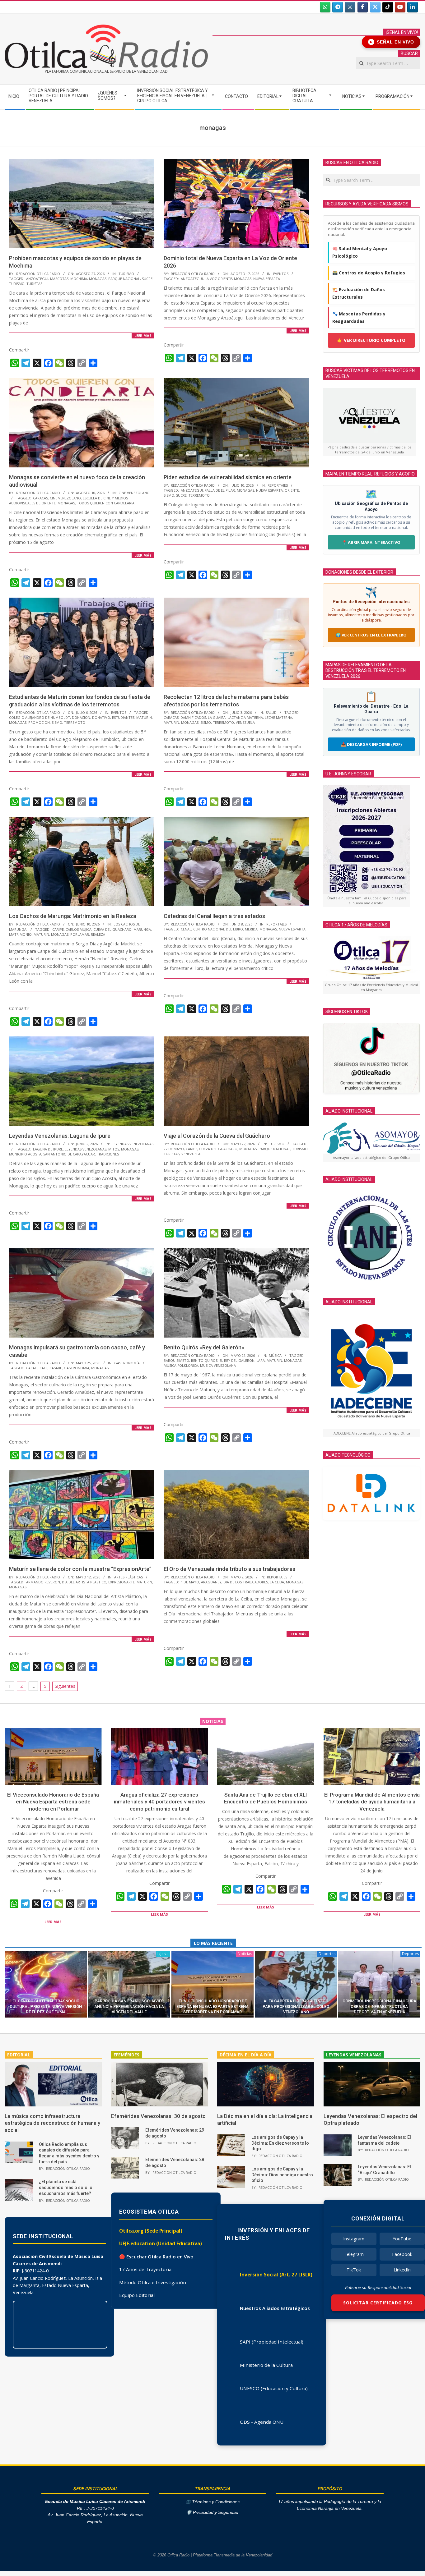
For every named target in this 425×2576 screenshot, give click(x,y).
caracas (40, 498)
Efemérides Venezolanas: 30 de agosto (158, 2116)
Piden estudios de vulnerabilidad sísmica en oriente (228, 477)
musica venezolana (218, 1365)
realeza (98, 934)
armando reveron (43, 1582)
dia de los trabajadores (246, 1582)
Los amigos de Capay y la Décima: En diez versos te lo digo (280, 2143)
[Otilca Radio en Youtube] (400, 7)
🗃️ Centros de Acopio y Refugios (369, 273)
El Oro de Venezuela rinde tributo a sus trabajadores (229, 1569)
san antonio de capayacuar (69, 1154)
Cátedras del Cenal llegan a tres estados (214, 916)
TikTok (354, 2270)
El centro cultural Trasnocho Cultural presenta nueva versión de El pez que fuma (46, 2006)
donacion (81, 717)
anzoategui (37, 279)
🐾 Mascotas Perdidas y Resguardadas (359, 317)
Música (275, 1355)
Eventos (281, 274)
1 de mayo (190, 1582)
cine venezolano (65, 498)
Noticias (245, 1954)
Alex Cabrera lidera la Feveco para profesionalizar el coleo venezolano (296, 2006)
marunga (142, 929)
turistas (34, 284)
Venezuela (245, 722)
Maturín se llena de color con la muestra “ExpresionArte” (80, 1569)
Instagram (354, 2239)
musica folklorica (181, 1365)
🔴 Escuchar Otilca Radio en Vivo (156, 2257)
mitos (114, 1149)
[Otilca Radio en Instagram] (350, 7)
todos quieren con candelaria (106, 503)
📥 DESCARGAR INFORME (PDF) (371, 744)
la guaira (217, 717)
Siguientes (65, 1686)
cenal (186, 929)
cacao (32, 1368)
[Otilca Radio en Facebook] (363, 7)
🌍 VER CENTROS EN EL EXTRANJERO (371, 635)
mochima (79, 279)
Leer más (143, 335)
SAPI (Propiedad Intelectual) (272, 2342)
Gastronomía (127, 1363)
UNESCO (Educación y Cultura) (274, 2388)
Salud (271, 712)
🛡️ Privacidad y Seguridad (212, 2512)
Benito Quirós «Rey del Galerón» (204, 1347)
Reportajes (278, 485)
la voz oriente (218, 279)
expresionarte (121, 1582)
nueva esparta (267, 279)
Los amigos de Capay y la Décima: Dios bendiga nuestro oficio (282, 2175)
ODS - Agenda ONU (262, 2422)
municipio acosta (25, 1154)
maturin (144, 717)
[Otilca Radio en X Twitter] (375, 7)
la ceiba (277, 1582)
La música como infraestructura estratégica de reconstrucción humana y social (52, 2123)
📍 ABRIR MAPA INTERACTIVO (371, 542)
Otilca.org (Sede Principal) (151, 2231)
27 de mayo (174, 1149)
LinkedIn (402, 2270)
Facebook (402, 2254)
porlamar (80, 934)
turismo (17, 284)
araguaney (211, 1582)
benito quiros (204, 1360)
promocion (39, 722)
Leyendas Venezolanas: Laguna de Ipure (60, 1136)
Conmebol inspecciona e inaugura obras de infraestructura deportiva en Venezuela (379, 2006)
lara (261, 1360)
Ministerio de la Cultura (266, 2365)
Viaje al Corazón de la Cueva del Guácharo (217, 1136)
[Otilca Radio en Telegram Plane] (338, 7)
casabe (56, 1368)
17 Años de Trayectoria (145, 2269)
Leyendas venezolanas (133, 1144)
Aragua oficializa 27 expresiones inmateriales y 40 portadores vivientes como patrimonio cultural (159, 1802)
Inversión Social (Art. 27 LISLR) (276, 2275)
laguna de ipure (48, 1149)
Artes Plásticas (128, 1577)
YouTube (402, 2239)
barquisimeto (176, 1360)
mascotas (59, 279)
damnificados (193, 717)
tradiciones (108, 1154)
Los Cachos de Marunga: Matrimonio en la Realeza (73, 916)
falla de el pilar (220, 490)
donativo (101, 717)
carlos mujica (79, 929)
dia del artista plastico (84, 1582)
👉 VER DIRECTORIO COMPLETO (371, 340)
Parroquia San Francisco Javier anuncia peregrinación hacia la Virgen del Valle (129, 2006)
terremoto (199, 495)
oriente (292, 490)
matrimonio (20, 934)
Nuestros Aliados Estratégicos (275, 2308)
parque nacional (124, 279)
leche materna (278, 717)
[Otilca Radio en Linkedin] (413, 7)
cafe (44, 1368)
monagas (98, 279)
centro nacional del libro (218, 929)
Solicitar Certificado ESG (378, 2303)
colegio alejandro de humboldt (40, 717)
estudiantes (123, 717)
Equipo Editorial (137, 2295)
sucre (147, 279)
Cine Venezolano (134, 493)
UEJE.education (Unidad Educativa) (161, 2243)
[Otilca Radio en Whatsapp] (325, 7)
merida (251, 929)
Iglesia (163, 1954)
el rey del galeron (237, 1360)
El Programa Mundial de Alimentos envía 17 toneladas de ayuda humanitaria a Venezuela (372, 1802)
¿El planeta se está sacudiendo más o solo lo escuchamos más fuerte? (66, 2187)
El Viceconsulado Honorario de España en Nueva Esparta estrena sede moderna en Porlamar (53, 1802)
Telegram (354, 2254)
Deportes (327, 1954)
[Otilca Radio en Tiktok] (388, 7)
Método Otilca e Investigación (153, 2282)
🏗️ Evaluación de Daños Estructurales (359, 293)
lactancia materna (245, 717)
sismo (169, 495)
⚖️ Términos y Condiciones (213, 2502)
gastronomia (77, 1368)
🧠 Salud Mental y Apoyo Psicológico (360, 252)
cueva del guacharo (112, 929)
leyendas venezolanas (86, 1149)
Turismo (126, 274)
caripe (58, 929)
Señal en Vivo (392, 42)
